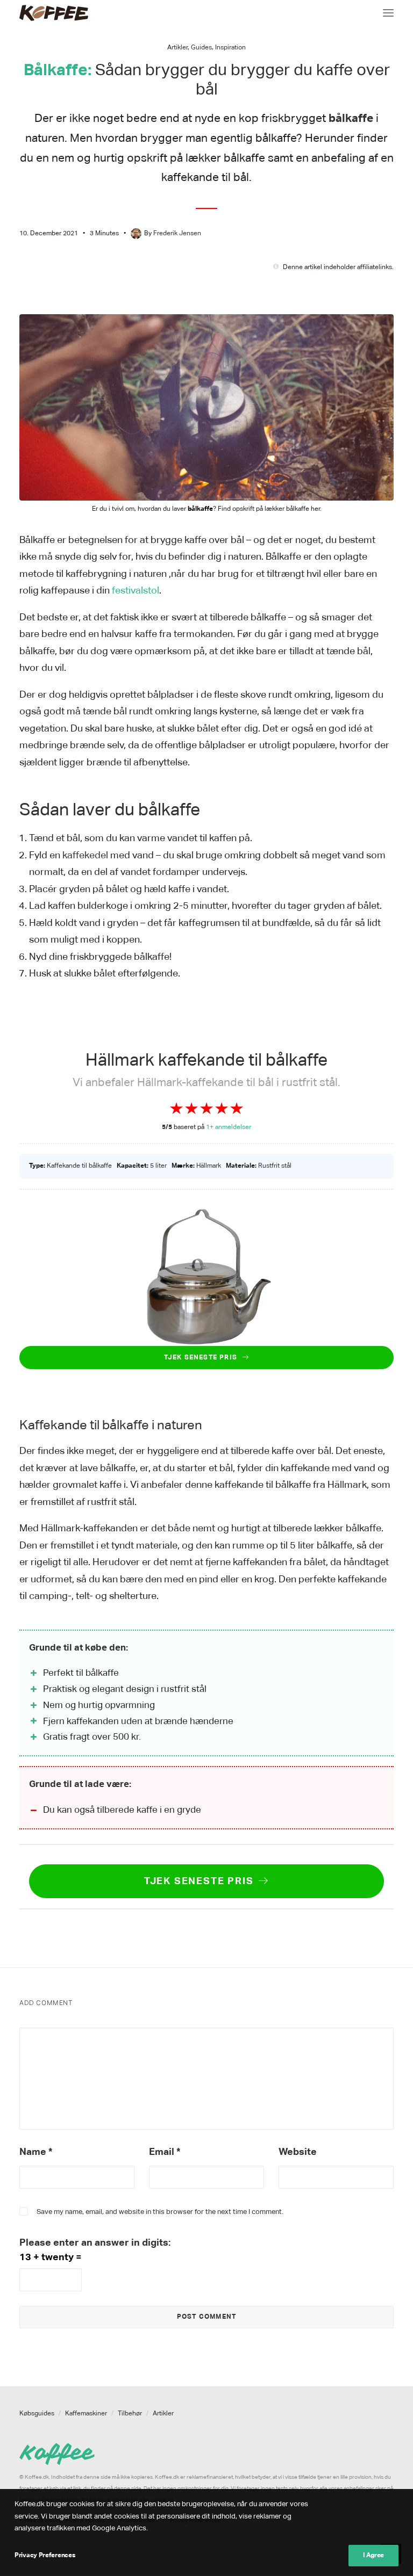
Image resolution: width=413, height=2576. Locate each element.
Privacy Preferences (45, 2556)
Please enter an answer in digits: (95, 2243)
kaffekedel (85, 856)
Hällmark (120, 1061)
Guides (201, 48)
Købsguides (37, 2414)
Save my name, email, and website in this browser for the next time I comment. (160, 2212)
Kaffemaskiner (86, 2414)
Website (298, 2152)
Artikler (177, 48)
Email (165, 2152)
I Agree (373, 2556)
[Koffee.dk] (54, 13)
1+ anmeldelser (229, 1127)
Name (36, 2152)
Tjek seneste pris (201, 1358)
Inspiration (230, 48)
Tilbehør (130, 2414)
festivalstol (136, 591)
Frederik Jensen (177, 234)
